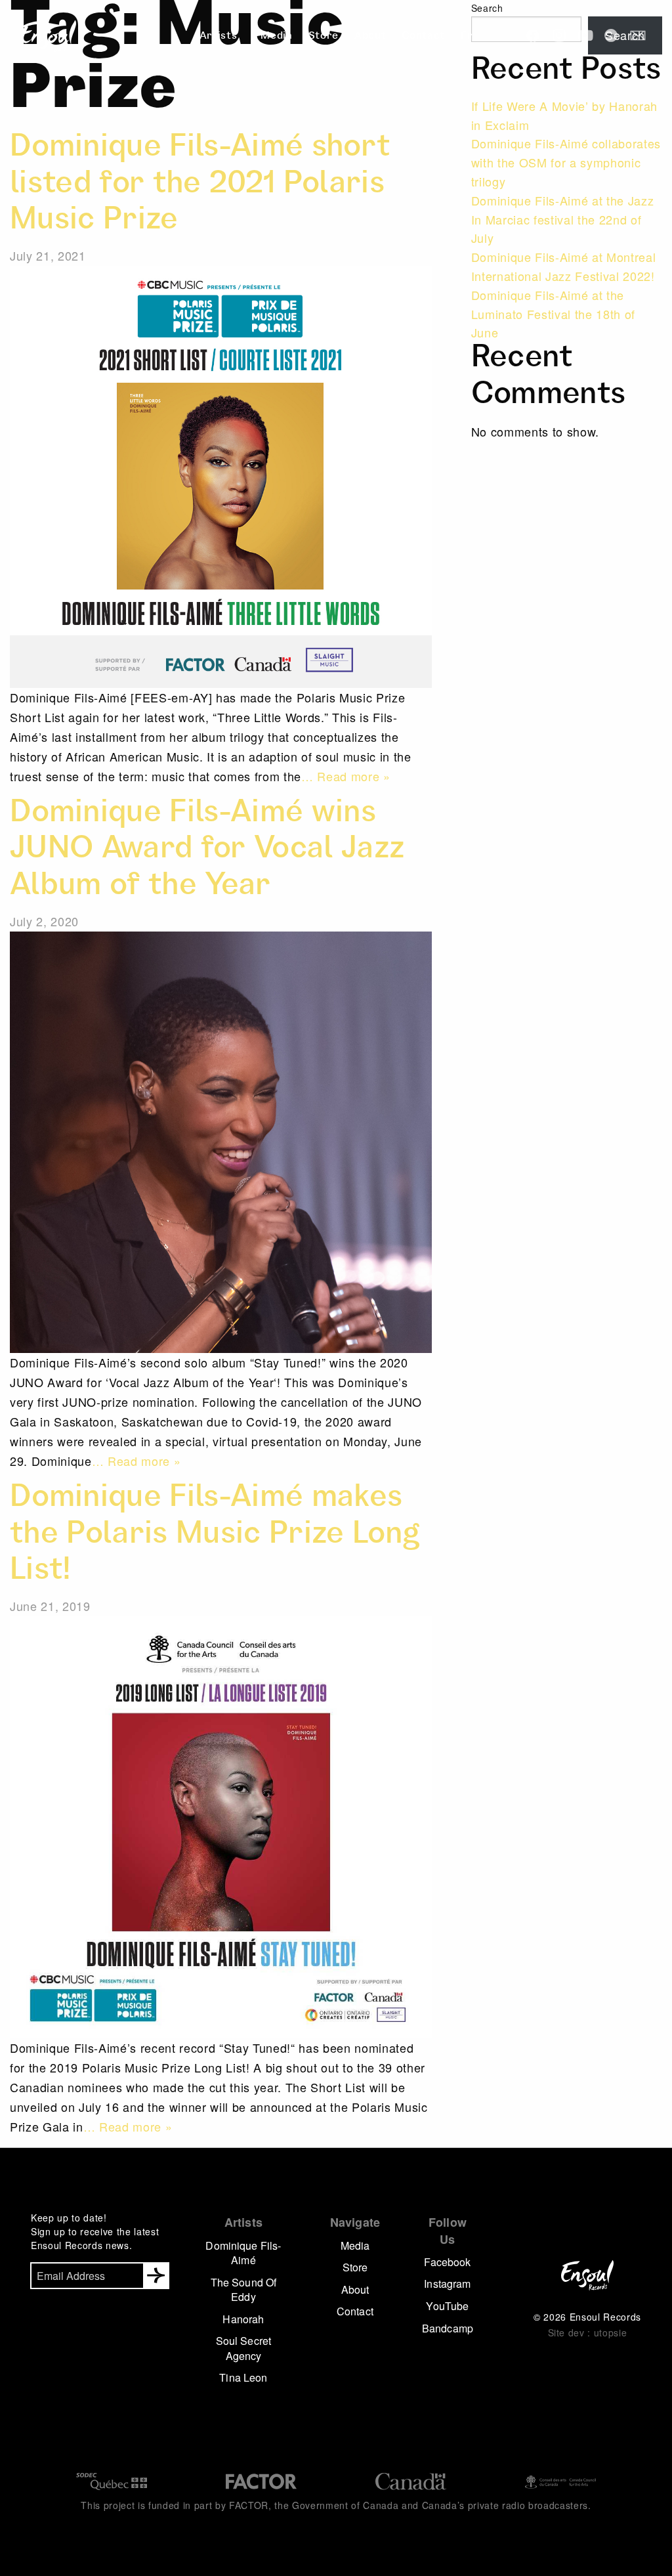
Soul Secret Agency (243, 2348)
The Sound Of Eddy (244, 2289)
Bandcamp (448, 2328)
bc (612, 35)
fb (533, 35)
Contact (423, 37)
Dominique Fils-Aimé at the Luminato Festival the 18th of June (553, 314)
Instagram (447, 2284)
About (370, 37)
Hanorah (243, 2319)
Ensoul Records (49, 36)
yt (585, 35)
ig (559, 35)
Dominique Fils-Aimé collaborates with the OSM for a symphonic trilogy (566, 162)
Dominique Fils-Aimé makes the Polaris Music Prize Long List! (215, 1536)
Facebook (447, 2262)
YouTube (447, 2306)
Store (324, 37)
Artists (219, 37)
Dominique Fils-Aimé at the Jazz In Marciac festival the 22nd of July (563, 219)
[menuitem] (222, 37)
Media (276, 37)
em (638, 35)
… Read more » (346, 776)
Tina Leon (243, 2377)
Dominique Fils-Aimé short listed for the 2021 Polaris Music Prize (200, 185)
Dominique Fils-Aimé (243, 2253)
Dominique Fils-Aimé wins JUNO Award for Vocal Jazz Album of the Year (207, 851)
